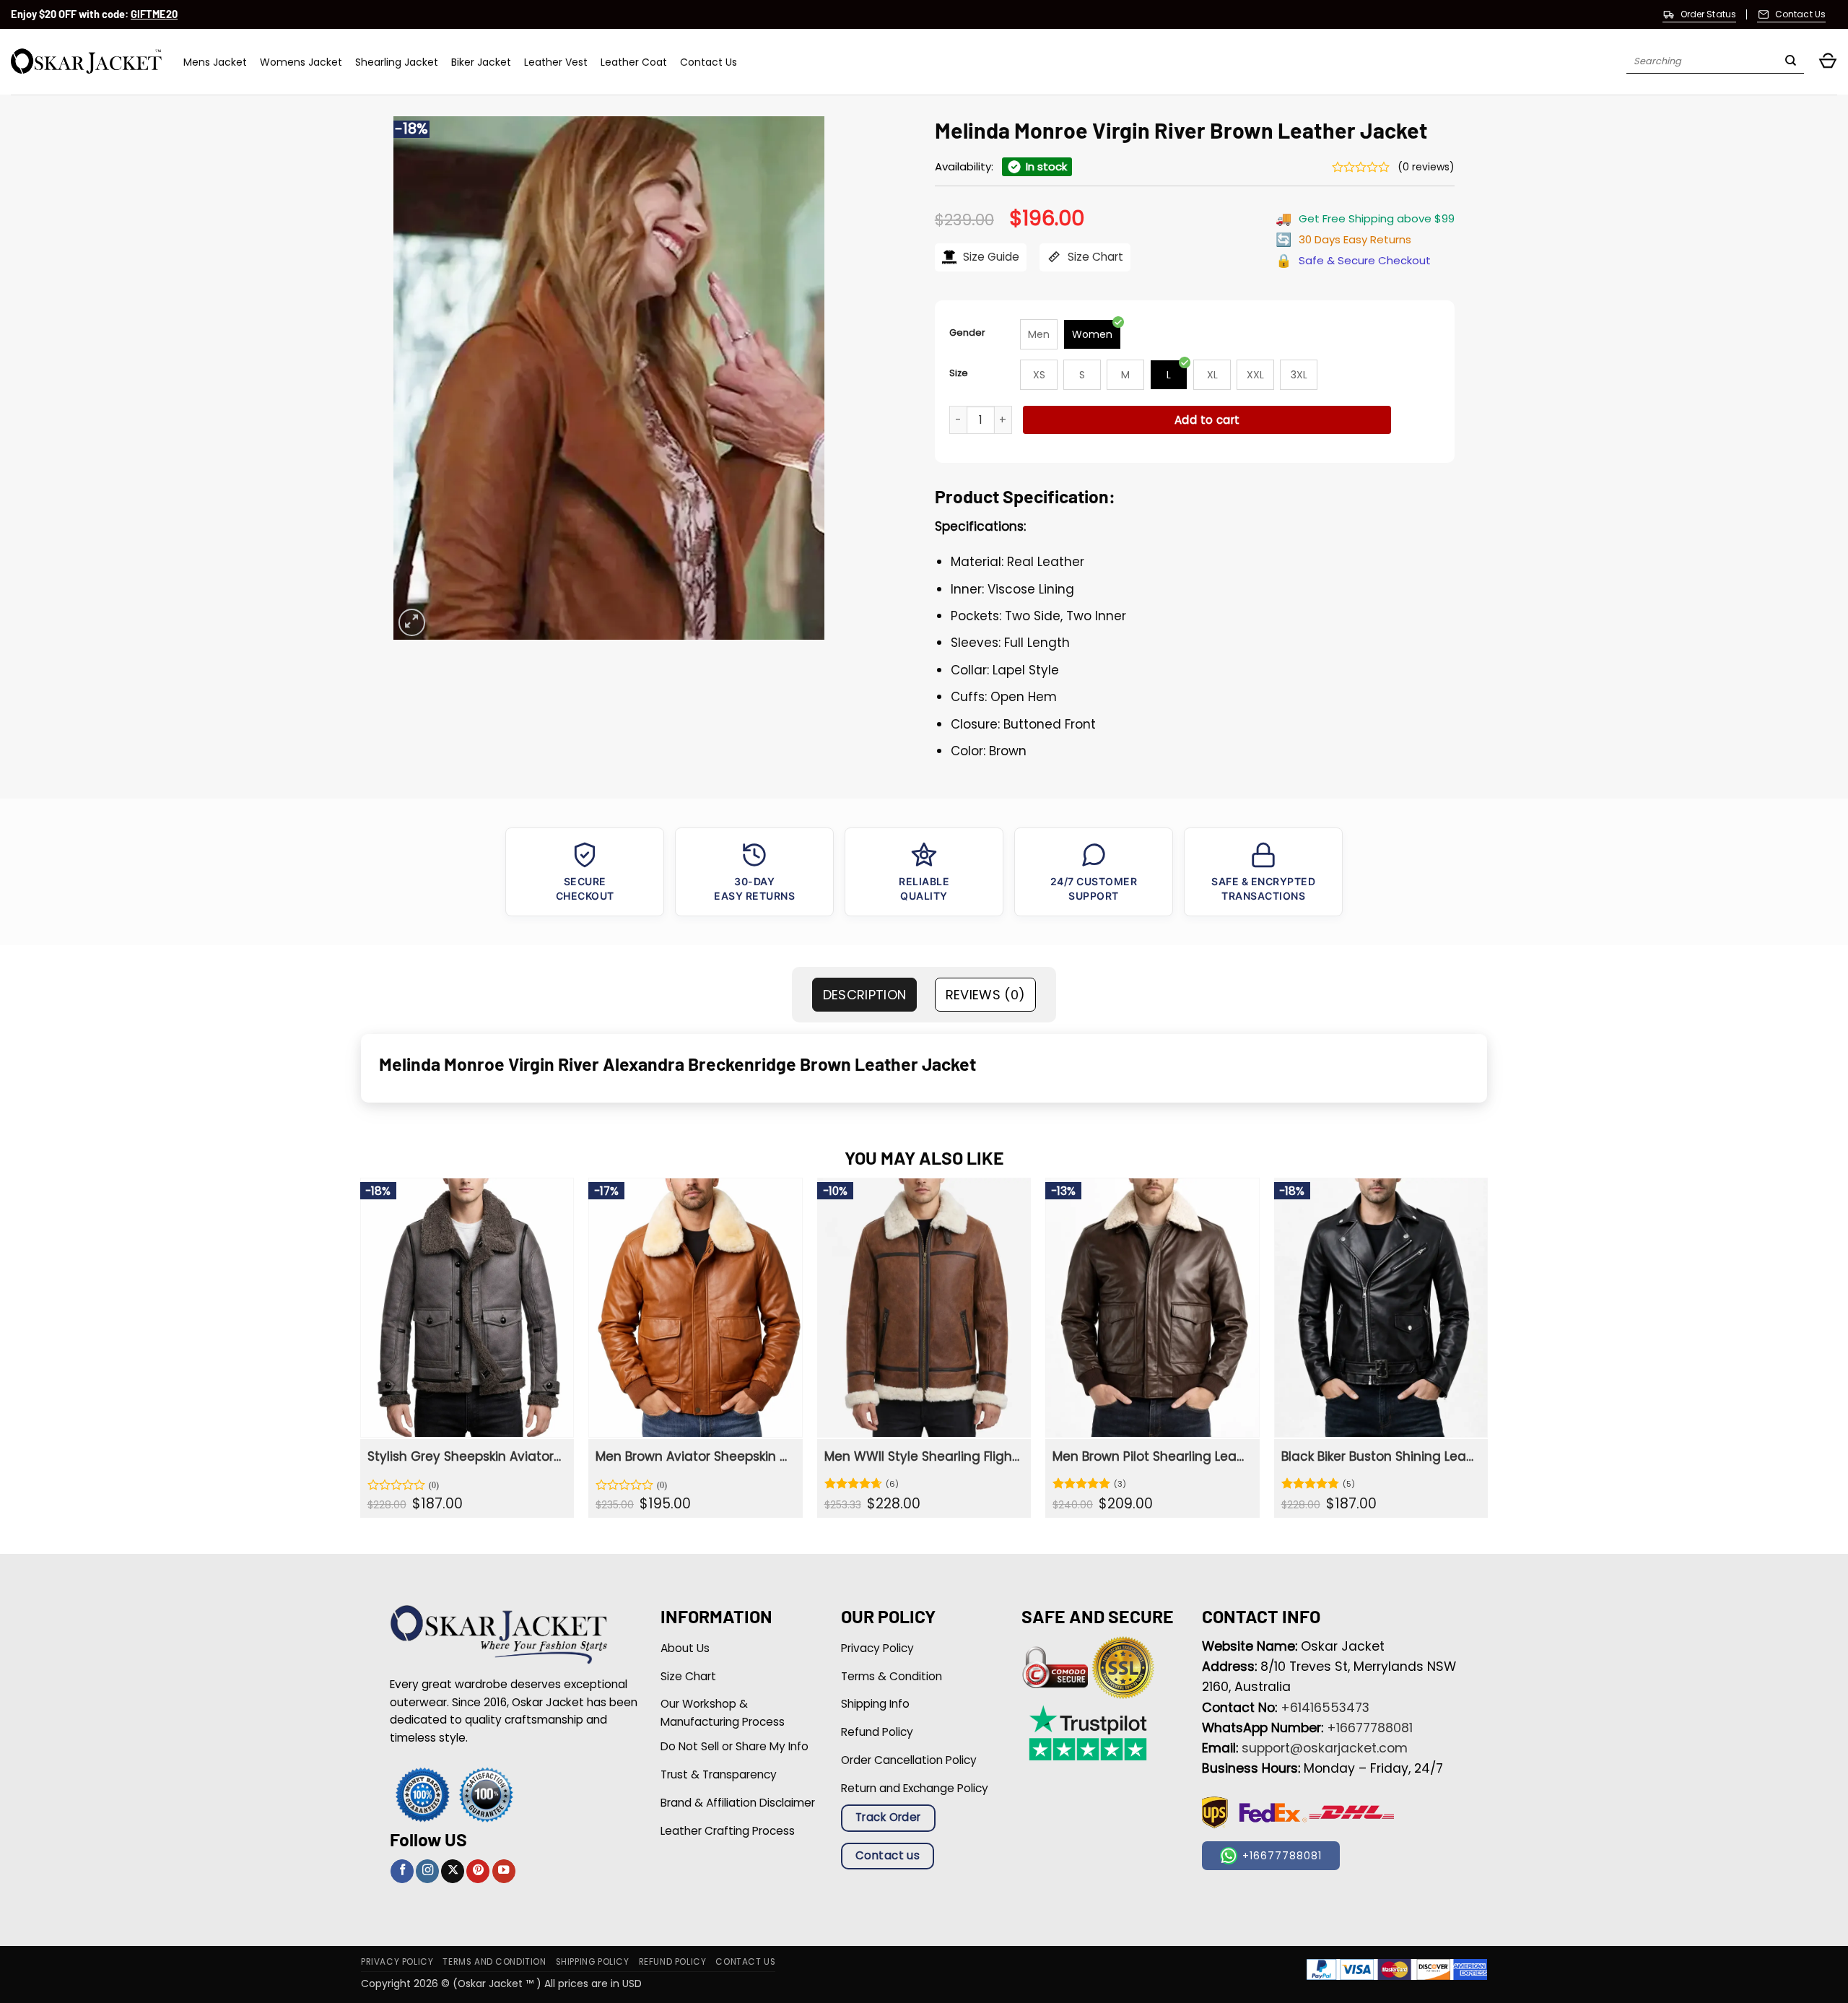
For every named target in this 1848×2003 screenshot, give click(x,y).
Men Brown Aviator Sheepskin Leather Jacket (693, 1456)
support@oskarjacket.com (1325, 1748)
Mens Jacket (215, 62)
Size (959, 373)
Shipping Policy (593, 1962)
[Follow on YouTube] (504, 1871)
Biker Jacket (481, 62)
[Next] (1487, 1353)
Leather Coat (634, 62)
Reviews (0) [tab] (986, 995)
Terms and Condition (494, 1962)
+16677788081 (1370, 1728)
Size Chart (1094, 257)
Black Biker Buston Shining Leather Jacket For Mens (1379, 1456)
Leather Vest (556, 62)
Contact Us (709, 62)
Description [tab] (865, 995)
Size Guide (990, 257)
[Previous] (361, 1353)
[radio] (1039, 334)
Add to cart (1207, 420)
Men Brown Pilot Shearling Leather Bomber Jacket (1150, 1456)
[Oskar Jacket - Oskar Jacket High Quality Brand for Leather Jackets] (86, 62)
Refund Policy (673, 1962)
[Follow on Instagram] (427, 1871)
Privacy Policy (397, 1962)
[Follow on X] (453, 1871)
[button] (1828, 62)
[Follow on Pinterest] (478, 1871)
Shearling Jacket (397, 62)
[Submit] (1791, 62)
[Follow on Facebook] (402, 1871)
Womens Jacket (301, 62)
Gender (967, 333)
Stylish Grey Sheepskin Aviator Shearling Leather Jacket (465, 1456)
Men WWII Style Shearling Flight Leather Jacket (922, 1456)
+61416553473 (1325, 1708)
